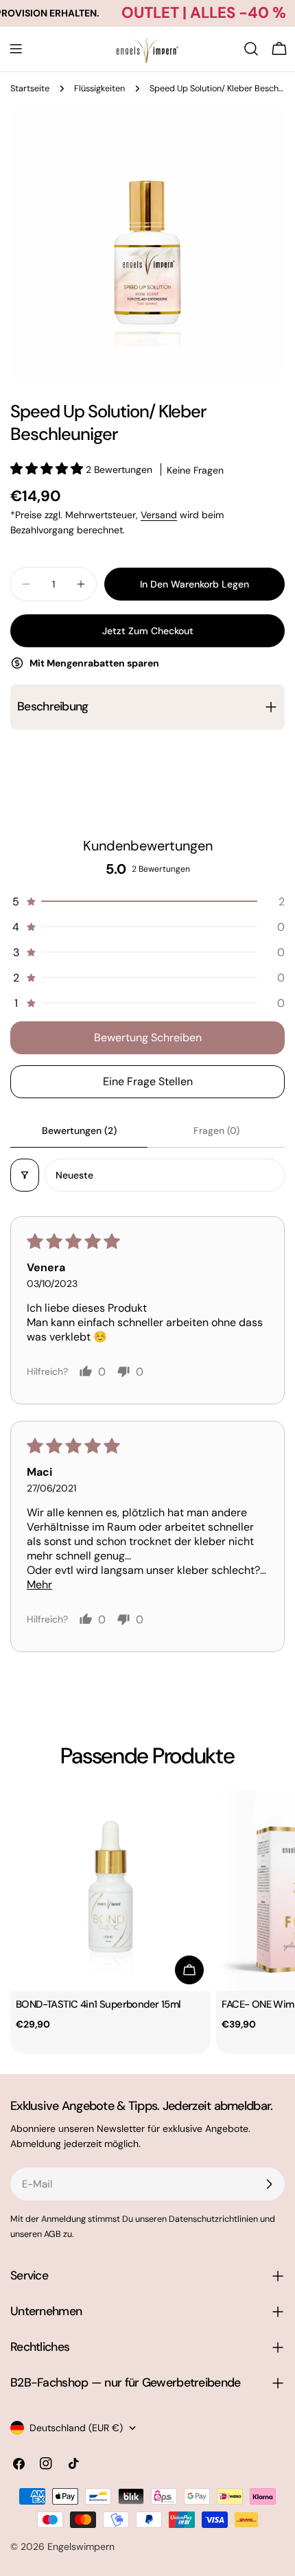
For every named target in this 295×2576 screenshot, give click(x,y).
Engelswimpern (81, 2546)
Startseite (30, 89)
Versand (159, 515)
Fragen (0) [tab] (216, 1130)
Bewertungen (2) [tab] (79, 1130)
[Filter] (25, 1175)
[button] (48, 469)
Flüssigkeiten (99, 89)
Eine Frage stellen (148, 1081)
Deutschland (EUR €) (76, 2428)
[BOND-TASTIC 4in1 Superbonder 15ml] (110, 1891)
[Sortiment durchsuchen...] (251, 49)
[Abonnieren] (269, 2184)
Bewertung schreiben (148, 1037)
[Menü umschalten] (16, 49)
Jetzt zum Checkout (148, 631)
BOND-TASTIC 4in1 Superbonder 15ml (98, 2004)
